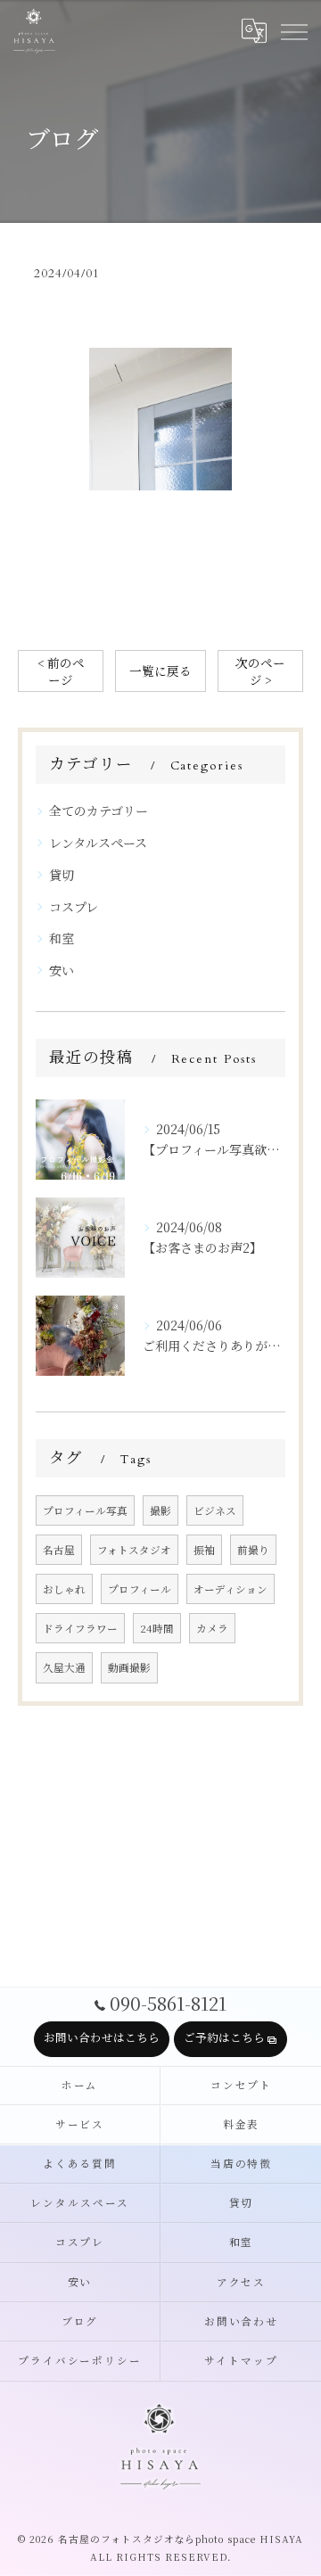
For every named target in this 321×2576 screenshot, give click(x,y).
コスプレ (74, 907)
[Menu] (293, 31)
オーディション (230, 1589)
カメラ (212, 1628)
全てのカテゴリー (99, 811)
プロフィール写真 (85, 1510)
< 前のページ (61, 671)
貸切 (62, 875)
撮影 (160, 1510)
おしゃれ (64, 1589)
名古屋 (59, 1550)
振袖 (204, 1550)
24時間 (157, 1628)
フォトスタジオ (134, 1550)
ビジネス (215, 1510)
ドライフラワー (80, 1628)
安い (62, 970)
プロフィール (140, 1589)
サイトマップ (241, 2361)
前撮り (253, 1550)
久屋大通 (64, 1667)
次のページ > (260, 671)
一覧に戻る (160, 671)
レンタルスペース (98, 843)
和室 (62, 938)
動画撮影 (129, 1667)
